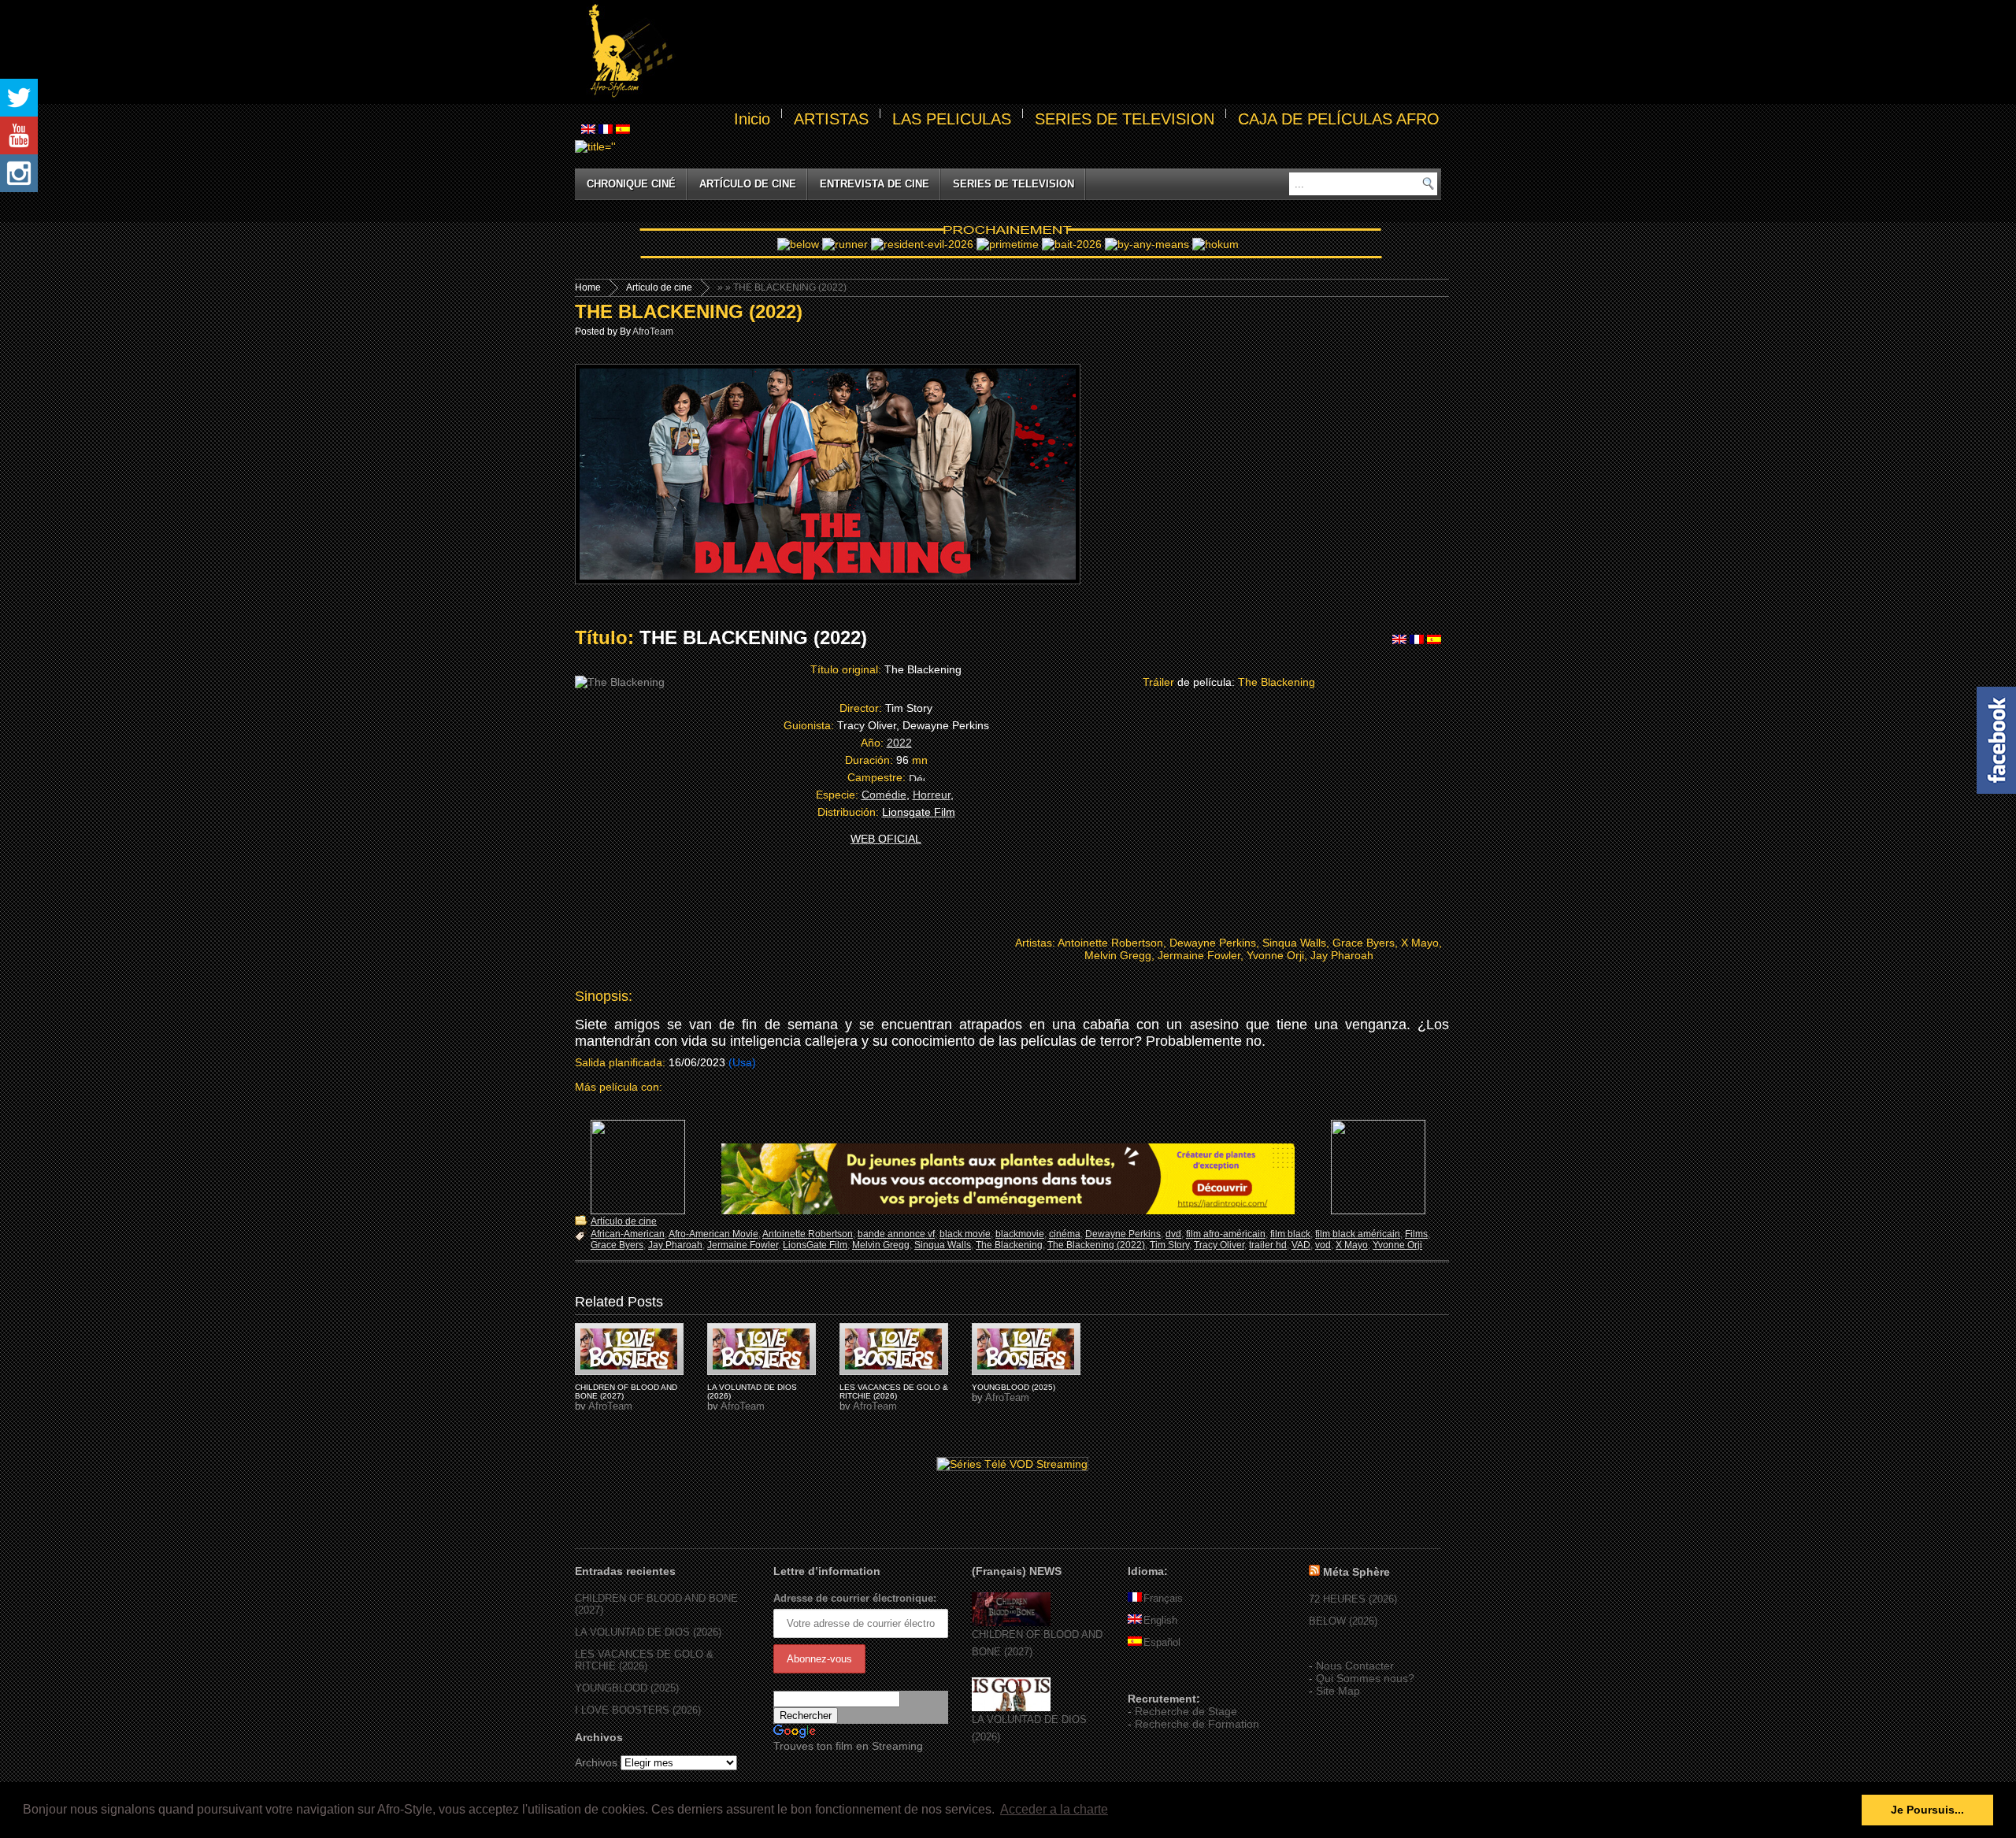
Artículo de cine (748, 184)
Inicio (752, 119)
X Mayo (1352, 1245)
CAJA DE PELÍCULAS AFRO (1339, 119)
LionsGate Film (815, 1245)
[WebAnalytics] (1159, 1676)
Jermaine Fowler (743, 1245)
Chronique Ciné (631, 184)
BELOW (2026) (1343, 1621)
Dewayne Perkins (1123, 1234)
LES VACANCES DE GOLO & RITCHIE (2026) (894, 1391)
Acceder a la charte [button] (1054, 1809)
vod (1323, 1245)
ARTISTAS (831, 119)
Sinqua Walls (943, 1245)
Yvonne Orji (1397, 1245)
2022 (899, 743)
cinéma (1065, 1234)
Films (1416, 1234)
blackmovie (1020, 1234)
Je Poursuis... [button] (1927, 1810)
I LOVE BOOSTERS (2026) (638, 1710)
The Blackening (1009, 1245)
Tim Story (1169, 1245)
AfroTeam (653, 332)
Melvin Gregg (881, 1245)
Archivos (596, 1762)
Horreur (932, 795)
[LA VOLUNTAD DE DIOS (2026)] (1011, 1708)
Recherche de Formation (1197, 1724)
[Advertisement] (1060, 52)
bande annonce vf (896, 1234)
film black (1290, 1234)
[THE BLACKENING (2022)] (629, 1349)
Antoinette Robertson (808, 1234)
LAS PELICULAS (952, 119)
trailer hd (1268, 1245)
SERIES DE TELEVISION (1125, 119)
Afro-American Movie (713, 1234)
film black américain (1358, 1234)
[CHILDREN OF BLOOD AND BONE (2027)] (1011, 1623)
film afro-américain (1226, 1234)
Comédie (884, 795)
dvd (1173, 1234)
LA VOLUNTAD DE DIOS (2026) (648, 1632)
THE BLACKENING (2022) (689, 311)
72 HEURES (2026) (1353, 1599)
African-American (628, 1234)
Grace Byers (617, 1245)
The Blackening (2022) (1096, 1245)
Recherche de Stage (1186, 1711)
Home (588, 287)
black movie (965, 1234)
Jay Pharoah (675, 1245)
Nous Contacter (1355, 1666)
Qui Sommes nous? (1365, 1678)
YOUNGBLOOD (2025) (1014, 1387)
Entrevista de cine (875, 184)
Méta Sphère (1356, 1572)
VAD (1301, 1245)
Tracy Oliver (1219, 1245)
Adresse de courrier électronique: (855, 1598)
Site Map (1338, 1691)
